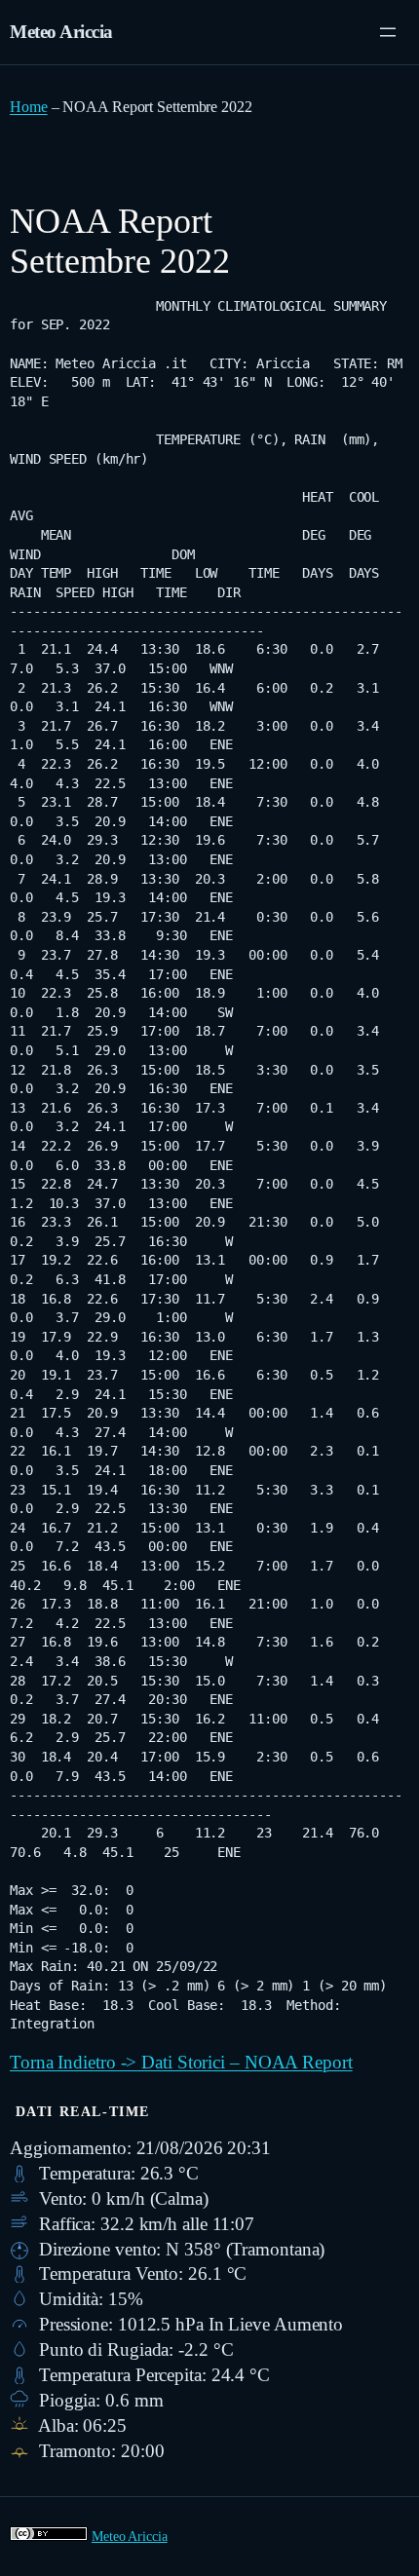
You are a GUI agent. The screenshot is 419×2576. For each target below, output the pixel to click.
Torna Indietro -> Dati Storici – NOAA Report (181, 2062)
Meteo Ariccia (61, 32)
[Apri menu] (388, 32)
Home (29, 107)
